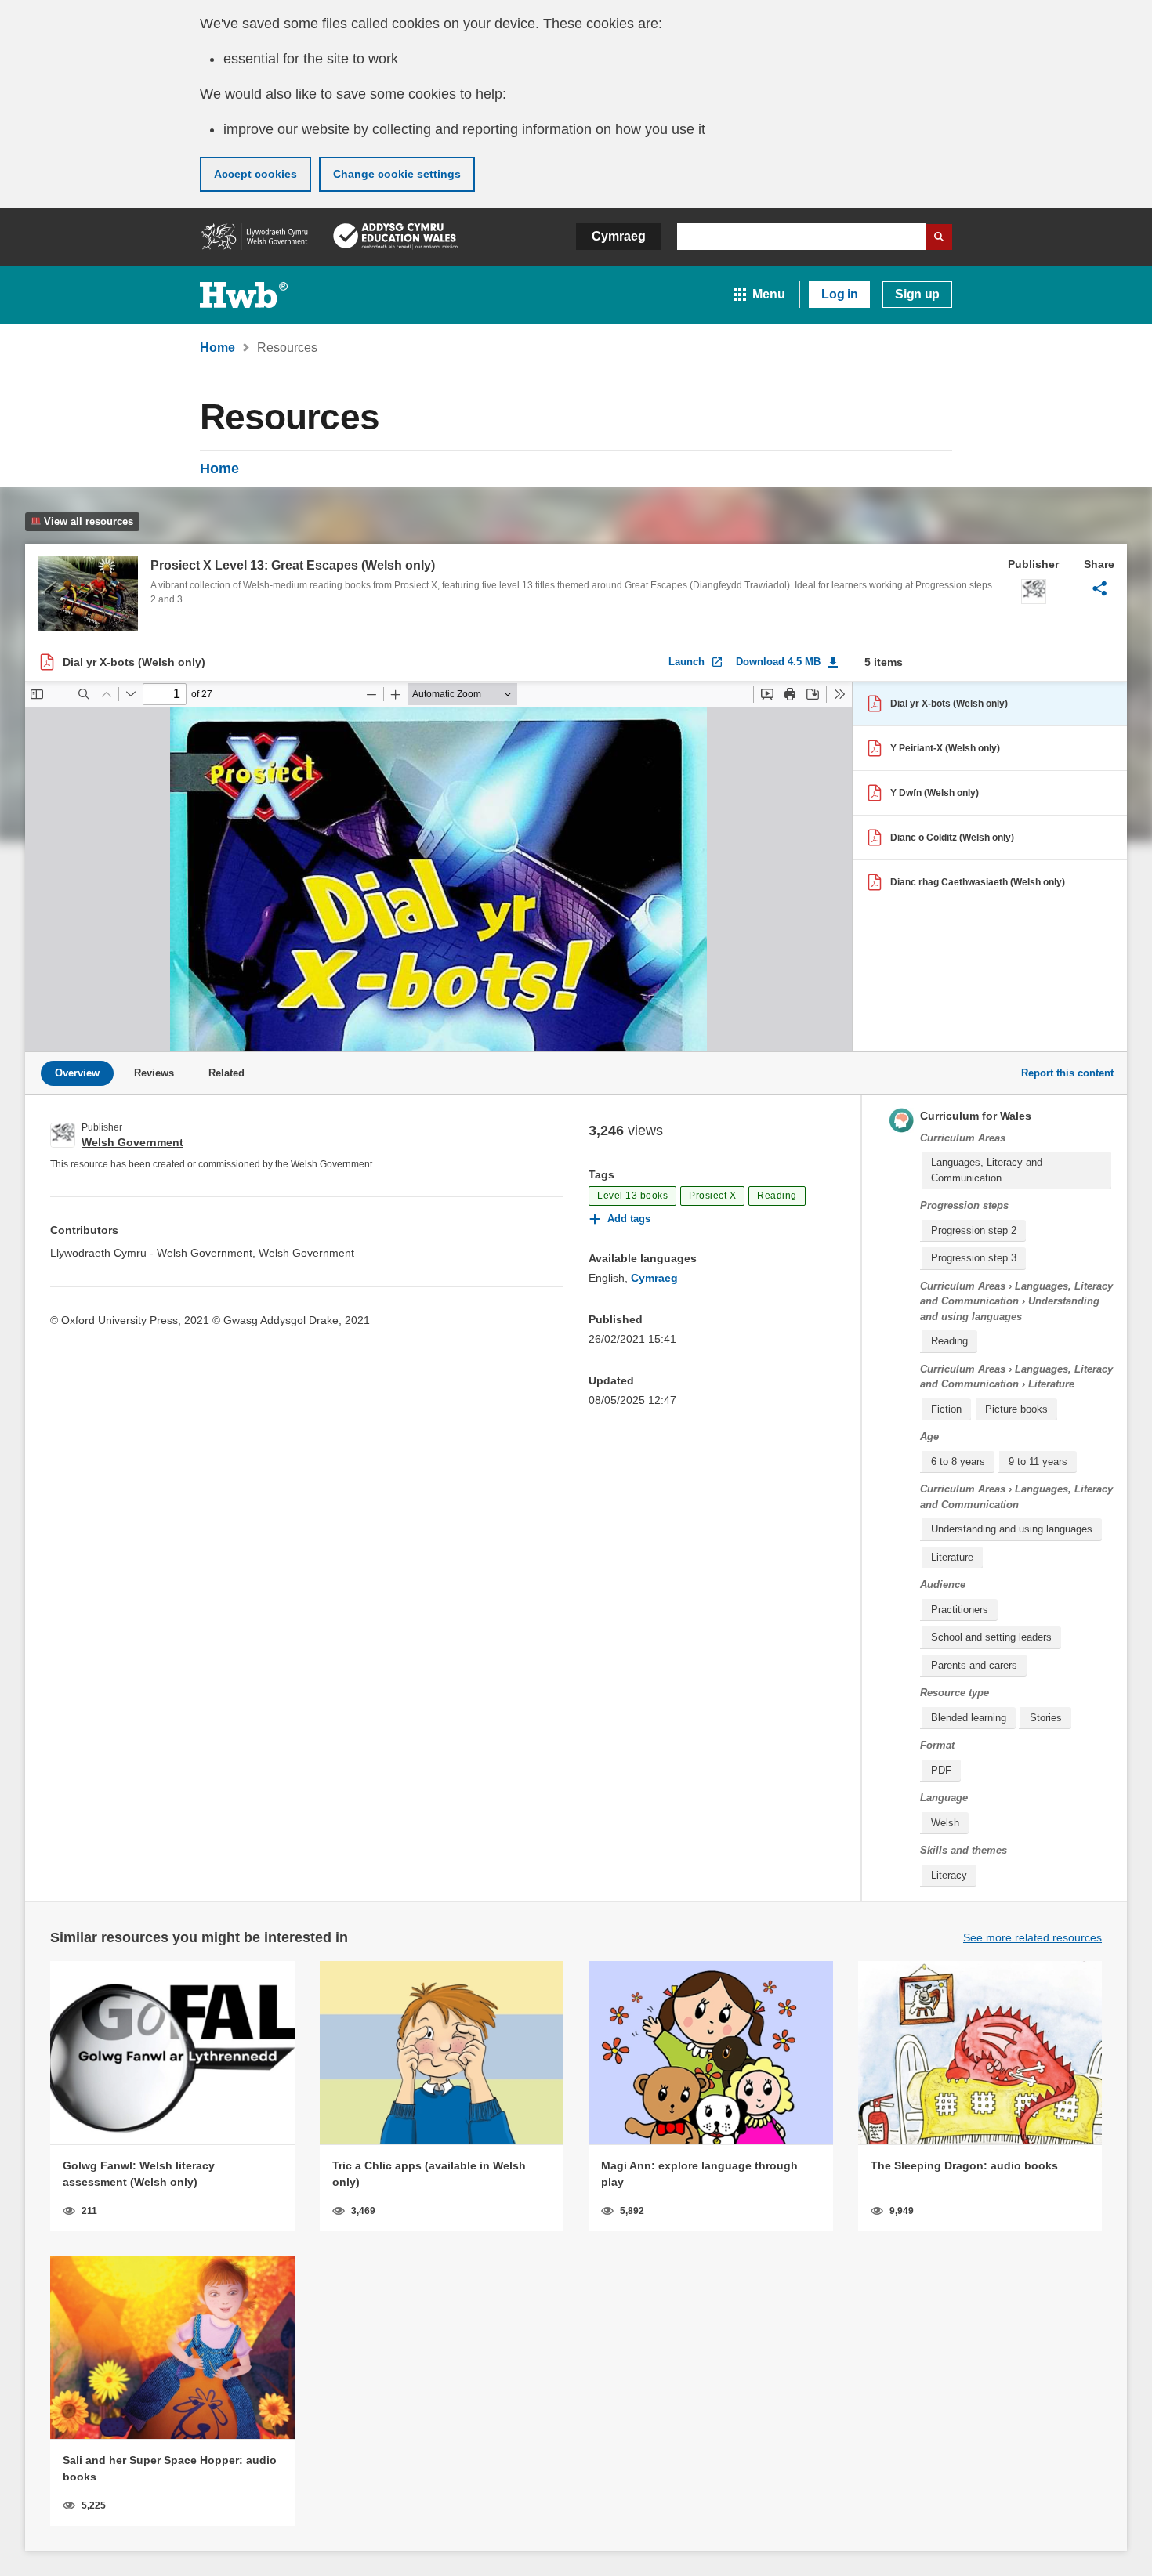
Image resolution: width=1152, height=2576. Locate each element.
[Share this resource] (1099, 588)
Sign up (917, 294)
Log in (839, 294)
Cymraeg (619, 236)
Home (219, 469)
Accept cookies (255, 174)
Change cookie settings (397, 174)
